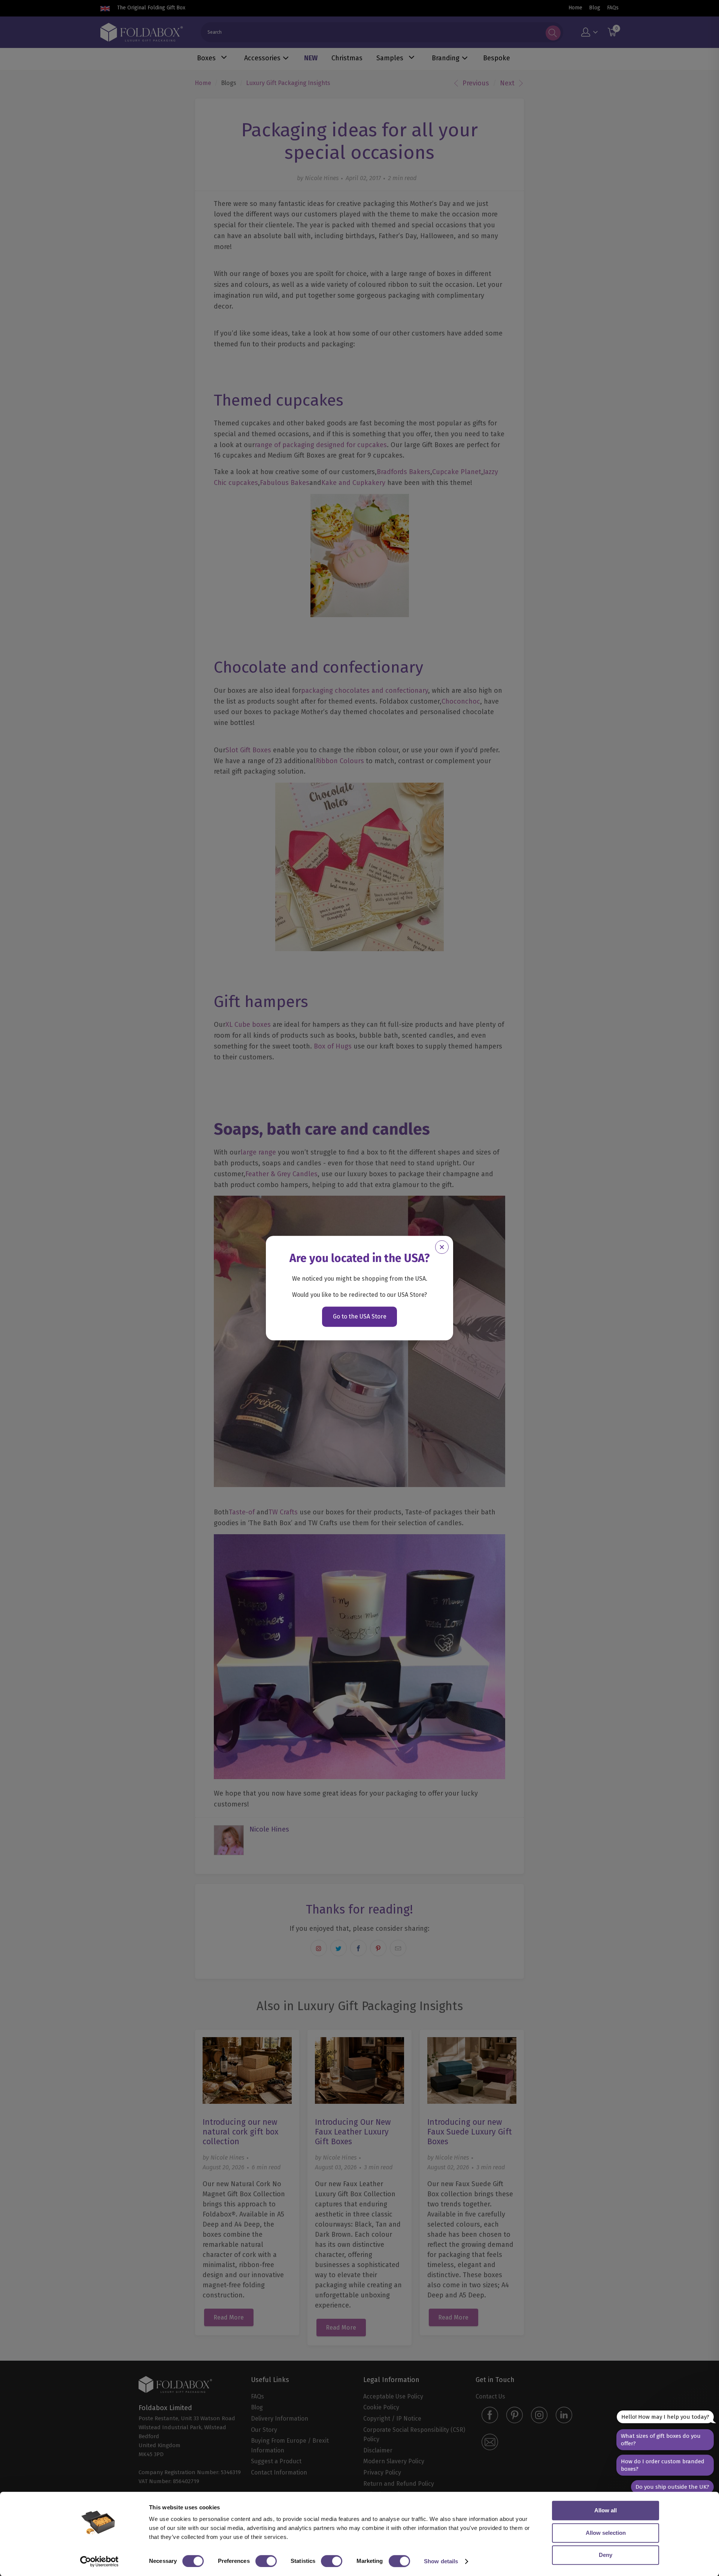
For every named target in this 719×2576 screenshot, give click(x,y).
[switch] (266, 2561)
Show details (441, 2561)
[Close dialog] (442, 1247)
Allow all (606, 2510)
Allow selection (606, 2533)
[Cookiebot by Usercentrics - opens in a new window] (99, 2561)
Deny (606, 2555)
